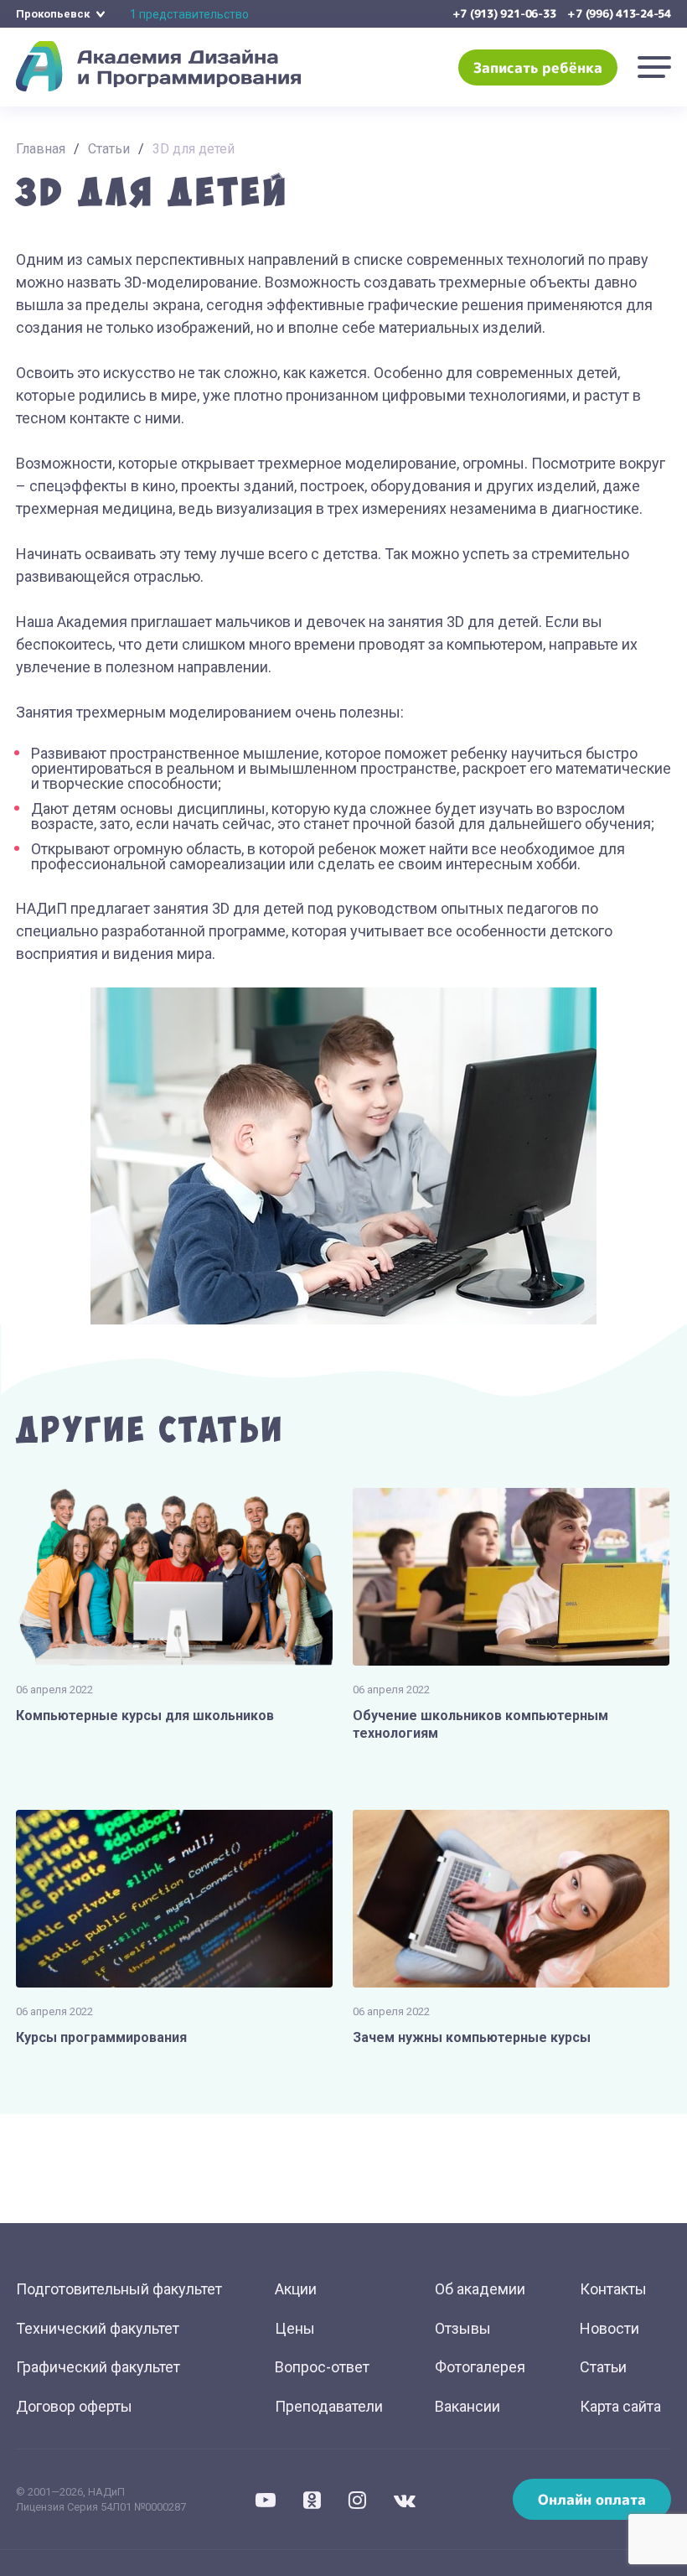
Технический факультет (98, 2328)
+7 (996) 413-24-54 (619, 13)
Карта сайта (620, 2406)
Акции (296, 2289)
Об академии (480, 2289)
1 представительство (189, 14)
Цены (295, 2328)
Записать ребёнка (538, 67)
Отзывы (463, 2328)
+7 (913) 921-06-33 (504, 13)
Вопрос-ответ (322, 2367)
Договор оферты (74, 2406)
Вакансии (467, 2406)
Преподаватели (329, 2406)
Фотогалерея (480, 2367)
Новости (610, 2328)
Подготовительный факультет (119, 2289)
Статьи (109, 149)
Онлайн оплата (592, 2499)
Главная (41, 149)
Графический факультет (98, 2367)
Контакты (613, 2289)
